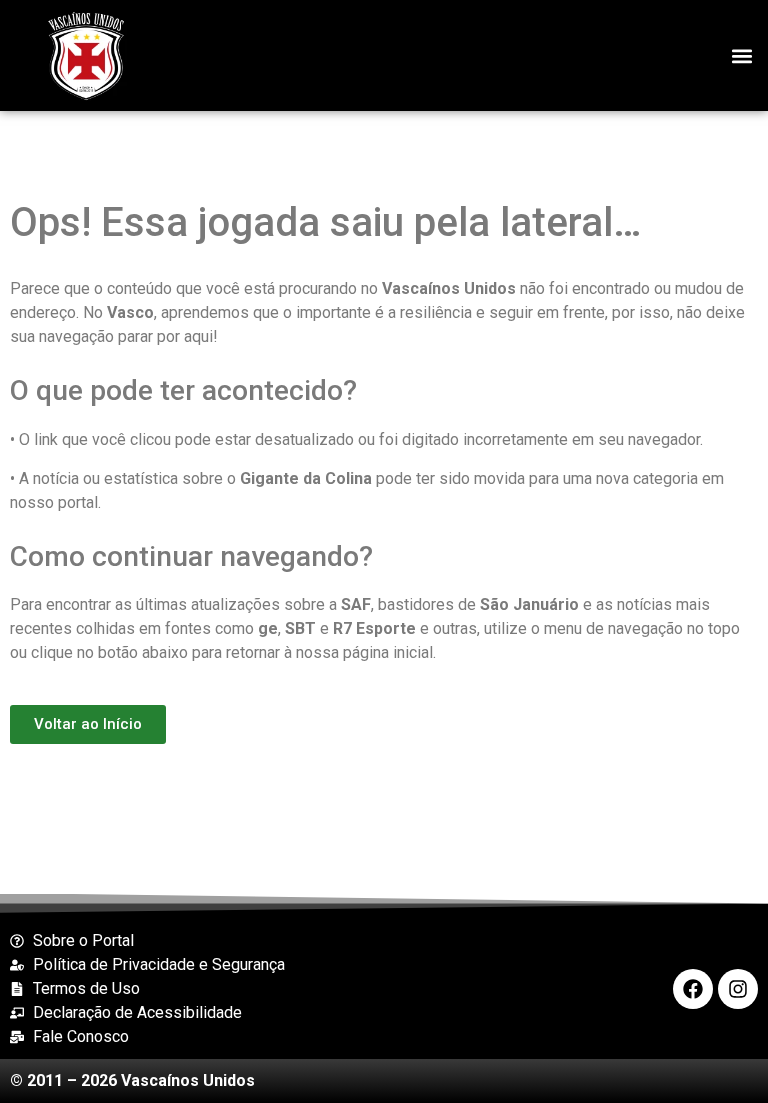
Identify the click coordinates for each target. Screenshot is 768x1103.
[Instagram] (738, 989)
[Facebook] (693, 989)
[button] (741, 55)
